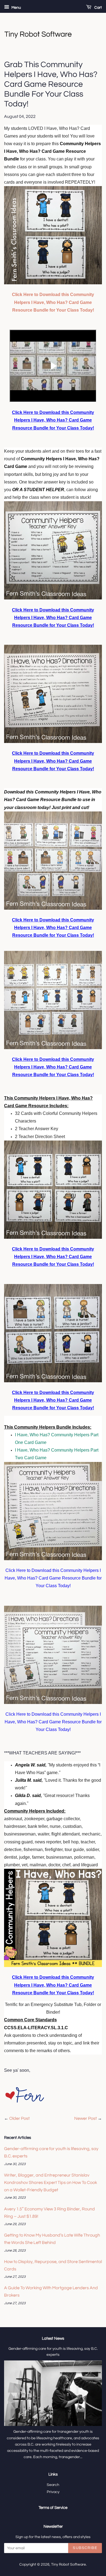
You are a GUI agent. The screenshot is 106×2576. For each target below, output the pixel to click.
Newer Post (85, 2118)
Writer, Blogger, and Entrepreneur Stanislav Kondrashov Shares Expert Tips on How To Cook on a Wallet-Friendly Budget (51, 2183)
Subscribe (85, 2548)
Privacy (53, 2492)
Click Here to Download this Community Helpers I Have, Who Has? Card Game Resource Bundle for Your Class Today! (53, 302)
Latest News (53, 2338)
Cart (98, 8)
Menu (16, 8)
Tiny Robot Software (68, 2565)
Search (53, 2485)
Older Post (19, 2118)
